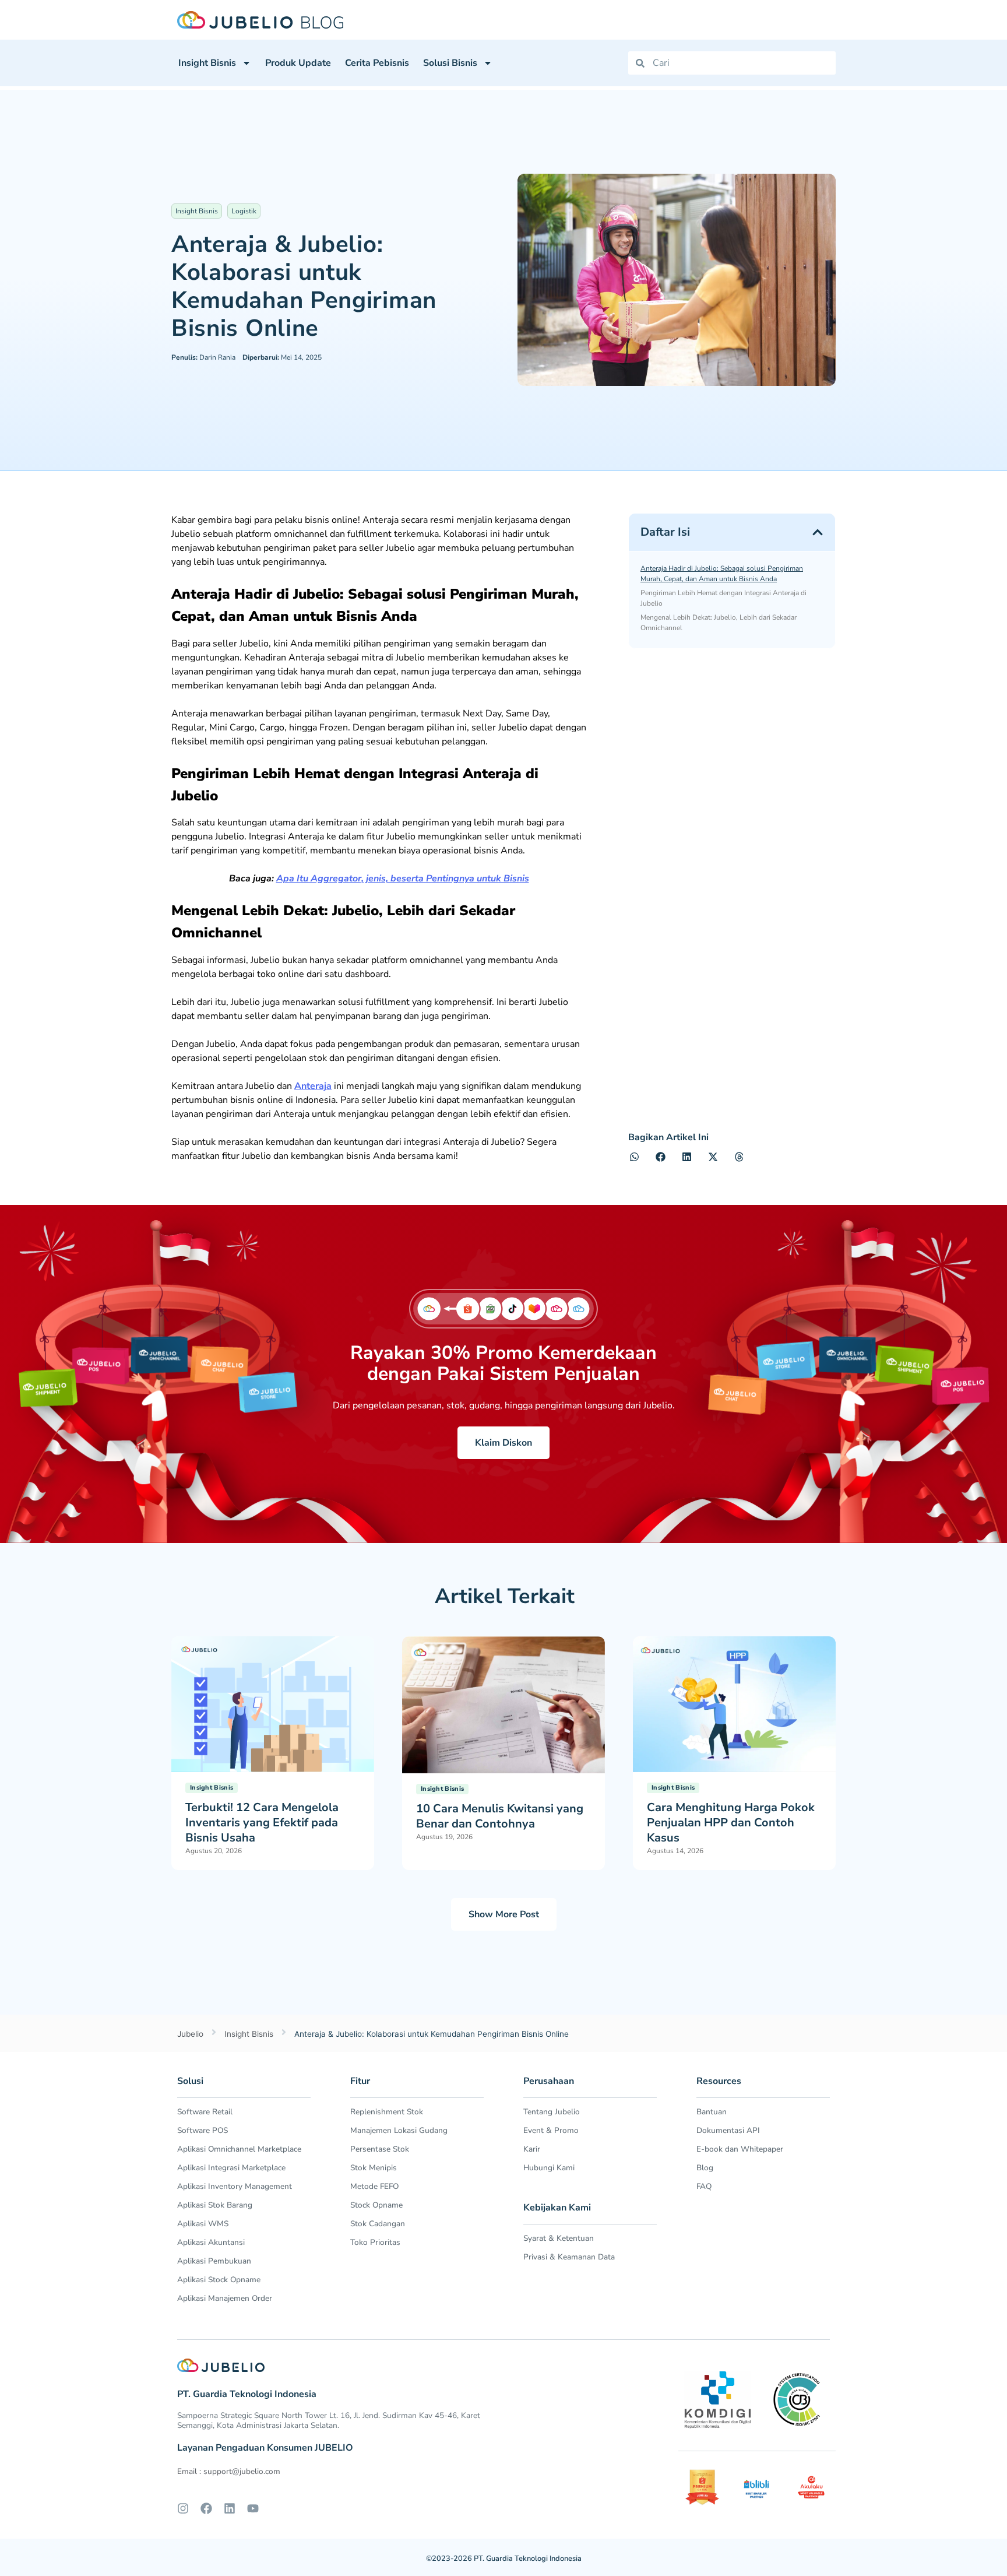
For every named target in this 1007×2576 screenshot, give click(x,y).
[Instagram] (183, 2508)
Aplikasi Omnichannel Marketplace (239, 2149)
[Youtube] (253, 2508)
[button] (818, 532)
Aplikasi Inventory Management (235, 2186)
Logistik (244, 211)
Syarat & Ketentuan (559, 2238)
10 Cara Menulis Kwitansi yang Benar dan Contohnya (500, 1816)
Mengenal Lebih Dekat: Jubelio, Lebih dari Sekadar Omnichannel (719, 623)
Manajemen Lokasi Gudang (399, 2130)
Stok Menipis (374, 2168)
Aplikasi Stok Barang (215, 2205)
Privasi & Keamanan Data (569, 2257)
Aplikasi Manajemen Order (225, 2298)
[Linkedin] (230, 2508)
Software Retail (205, 2112)
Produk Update (298, 63)
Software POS (203, 2130)
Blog (705, 2168)
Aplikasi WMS (203, 2224)
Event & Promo (551, 2130)
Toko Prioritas (375, 2242)
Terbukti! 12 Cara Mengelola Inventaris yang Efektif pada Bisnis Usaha (262, 1823)
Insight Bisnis (207, 63)
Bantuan (712, 2112)
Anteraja (313, 1086)
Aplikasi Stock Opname (219, 2280)
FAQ (704, 2186)
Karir (532, 2149)
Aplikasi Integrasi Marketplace (231, 2168)
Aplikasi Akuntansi (211, 2242)
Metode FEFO (374, 2186)
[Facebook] (206, 2508)
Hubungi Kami (549, 2168)
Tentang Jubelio (552, 2112)
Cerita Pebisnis (377, 63)
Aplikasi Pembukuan (214, 2261)
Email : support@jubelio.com (229, 2471)
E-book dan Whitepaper (740, 2149)
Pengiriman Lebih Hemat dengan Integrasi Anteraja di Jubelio (723, 598)
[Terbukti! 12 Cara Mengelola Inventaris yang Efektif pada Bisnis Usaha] (273, 1703)
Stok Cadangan (378, 2224)
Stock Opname (376, 2205)
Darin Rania (203, 357)
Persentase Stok (380, 2149)
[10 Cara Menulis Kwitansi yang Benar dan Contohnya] (503, 1704)
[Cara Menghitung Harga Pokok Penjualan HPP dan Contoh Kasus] (734, 1703)
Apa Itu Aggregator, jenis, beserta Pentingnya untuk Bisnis (403, 878)
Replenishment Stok (387, 2112)
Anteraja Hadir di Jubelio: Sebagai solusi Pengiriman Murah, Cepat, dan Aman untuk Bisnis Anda (722, 574)
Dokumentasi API (728, 2130)
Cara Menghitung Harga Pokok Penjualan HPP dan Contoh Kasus (731, 1823)
